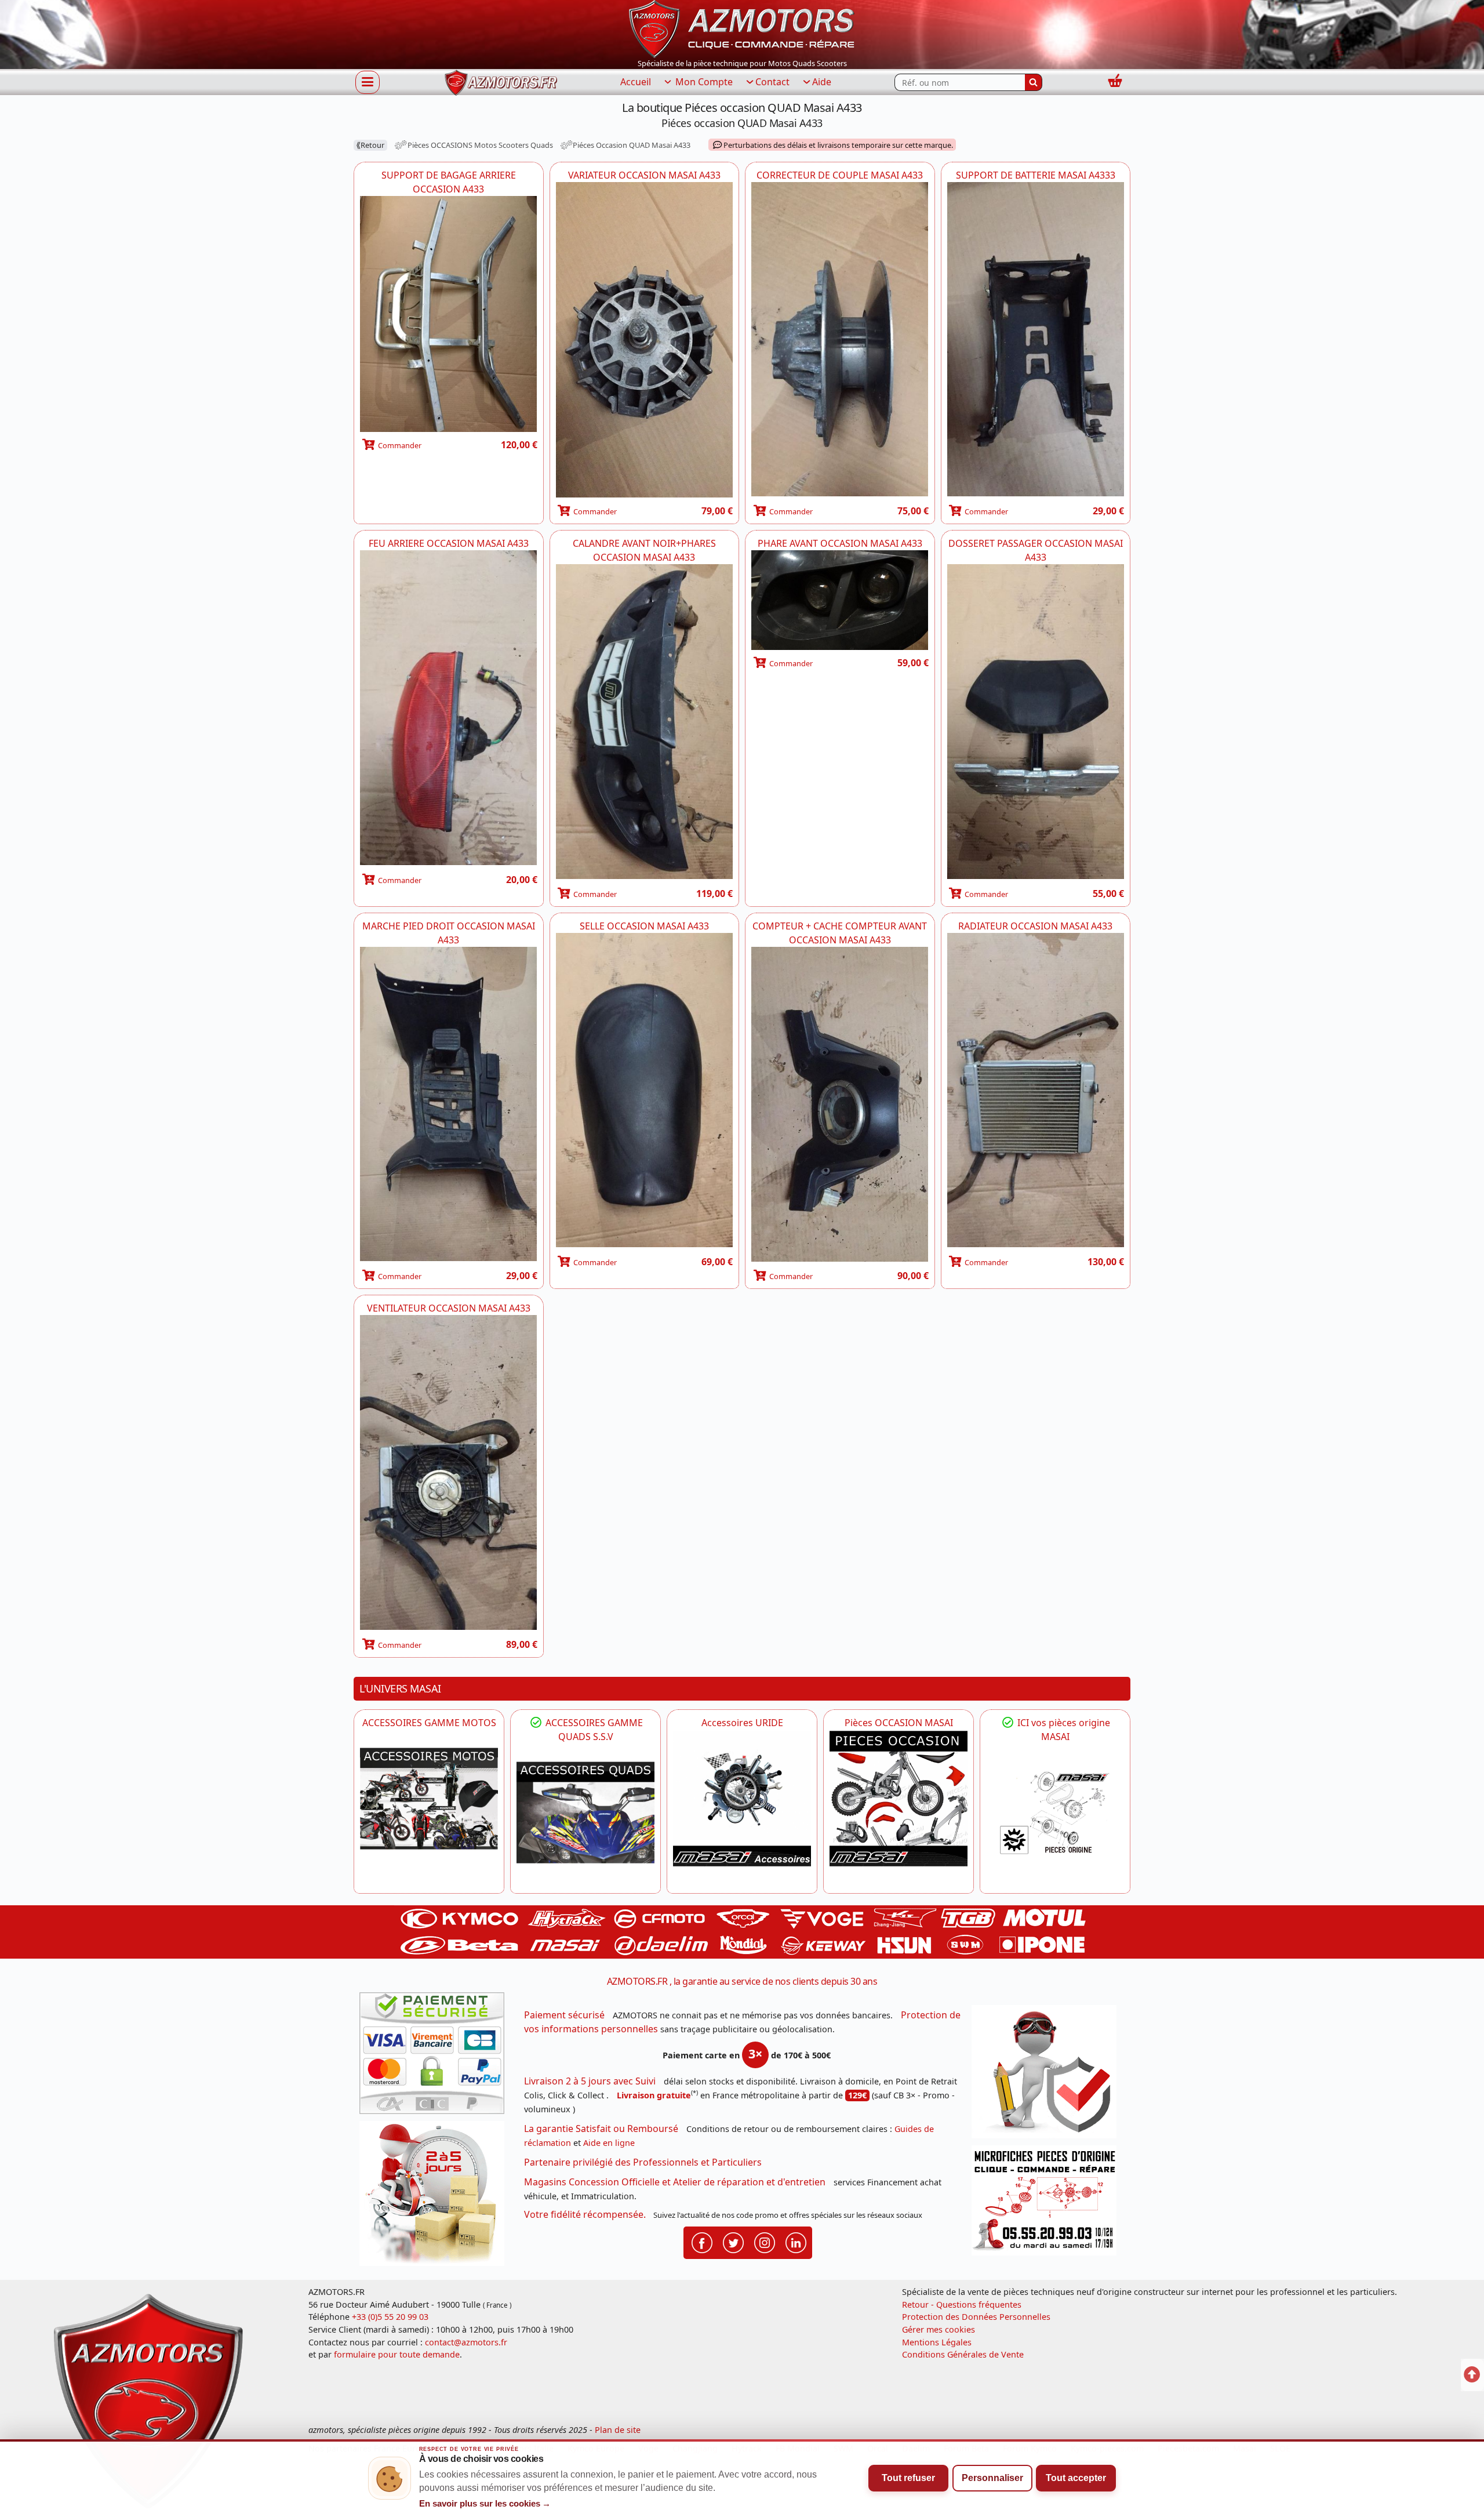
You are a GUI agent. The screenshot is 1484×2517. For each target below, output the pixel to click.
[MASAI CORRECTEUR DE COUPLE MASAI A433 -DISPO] (840, 340)
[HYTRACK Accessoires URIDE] (742, 1799)
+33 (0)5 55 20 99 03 (390, 2317)
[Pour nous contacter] (1048, 2204)
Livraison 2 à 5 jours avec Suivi (590, 2081)
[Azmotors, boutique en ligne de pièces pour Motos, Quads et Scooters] (742, 28)
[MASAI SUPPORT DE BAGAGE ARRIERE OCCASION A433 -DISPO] (449, 314)
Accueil (636, 82)
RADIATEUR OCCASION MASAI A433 (1035, 926)
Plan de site (618, 2430)
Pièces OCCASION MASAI (899, 1723)
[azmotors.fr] (501, 83)
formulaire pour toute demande (397, 2354)
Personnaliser (992, 2478)
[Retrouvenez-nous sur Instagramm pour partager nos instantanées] (765, 2242)
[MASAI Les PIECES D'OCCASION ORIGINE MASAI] (899, 1799)
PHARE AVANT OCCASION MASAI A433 (840, 543)
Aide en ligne (609, 2143)
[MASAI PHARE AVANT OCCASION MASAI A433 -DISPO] (840, 600)
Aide (822, 82)
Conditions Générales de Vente (963, 2354)
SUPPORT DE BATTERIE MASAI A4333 (1036, 175)
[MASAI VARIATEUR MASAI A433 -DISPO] (645, 340)
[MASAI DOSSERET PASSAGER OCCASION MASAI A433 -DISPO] (1036, 722)
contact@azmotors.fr (466, 2342)
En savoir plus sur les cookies (485, 2504)
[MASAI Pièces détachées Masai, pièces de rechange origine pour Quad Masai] (1055, 1813)
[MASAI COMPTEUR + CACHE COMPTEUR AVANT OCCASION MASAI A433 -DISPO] (840, 1105)
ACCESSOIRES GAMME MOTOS (429, 1723)
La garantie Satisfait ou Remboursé (601, 2129)
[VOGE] (429, 1799)
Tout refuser (908, 2478)
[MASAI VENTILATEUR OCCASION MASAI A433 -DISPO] (449, 1473)
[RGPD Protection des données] (1048, 2075)
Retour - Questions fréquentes (962, 2304)
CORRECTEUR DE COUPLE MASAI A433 (840, 175)
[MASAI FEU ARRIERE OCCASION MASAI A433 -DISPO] (449, 709)
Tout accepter (1076, 2478)
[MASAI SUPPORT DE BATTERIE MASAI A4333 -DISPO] (1036, 340)
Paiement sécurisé (564, 2015)
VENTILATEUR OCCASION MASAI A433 (449, 1308)
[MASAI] (585, 1813)
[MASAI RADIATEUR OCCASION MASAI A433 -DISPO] (1036, 1091)
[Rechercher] (1034, 82)
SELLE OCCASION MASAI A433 (644, 926)
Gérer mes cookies (939, 2329)
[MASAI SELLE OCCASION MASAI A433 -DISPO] (645, 1091)
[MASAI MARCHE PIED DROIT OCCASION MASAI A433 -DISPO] (449, 1105)
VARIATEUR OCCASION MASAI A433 (644, 175)
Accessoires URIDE (742, 1723)
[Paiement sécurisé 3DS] (436, 2057)
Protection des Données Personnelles (976, 2317)
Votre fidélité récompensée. (585, 2214)
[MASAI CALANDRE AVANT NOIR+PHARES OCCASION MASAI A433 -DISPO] (645, 722)
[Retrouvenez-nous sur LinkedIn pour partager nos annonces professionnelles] (796, 2242)
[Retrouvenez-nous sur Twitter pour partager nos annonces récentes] (733, 2242)
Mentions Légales (937, 2342)
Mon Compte (703, 82)
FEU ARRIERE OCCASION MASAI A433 (449, 543)
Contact (772, 82)
